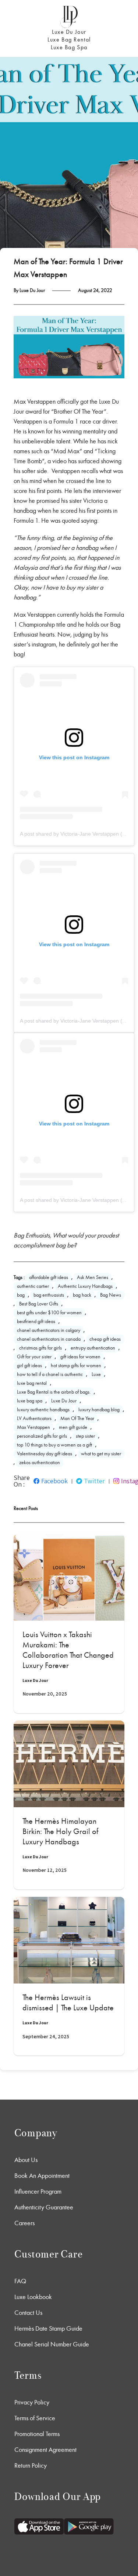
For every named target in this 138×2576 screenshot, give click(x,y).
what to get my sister (101, 1454)
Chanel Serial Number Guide (52, 2344)
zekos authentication (40, 1462)
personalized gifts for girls (42, 1436)
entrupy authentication (93, 1348)
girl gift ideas (29, 1366)
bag (21, 1295)
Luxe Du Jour (69, 32)
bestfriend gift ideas (36, 1321)
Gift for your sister (34, 1357)
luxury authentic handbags (43, 1410)
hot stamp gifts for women (76, 1366)
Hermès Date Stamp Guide (48, 2328)
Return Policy (31, 2465)
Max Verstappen (33, 1427)
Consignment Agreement (45, 2450)
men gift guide (73, 1427)
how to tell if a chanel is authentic (50, 1374)
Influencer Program (38, 2191)
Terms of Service (35, 2418)
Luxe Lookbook (33, 2297)
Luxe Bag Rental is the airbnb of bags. (54, 1392)
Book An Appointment (42, 2176)
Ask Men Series (93, 1277)
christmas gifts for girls (40, 1348)
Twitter (94, 1481)
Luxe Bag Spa (69, 47)
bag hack (82, 1295)
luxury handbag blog (99, 1410)
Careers (24, 2223)
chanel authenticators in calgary (49, 1330)
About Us (26, 2160)
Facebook (54, 1481)
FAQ (20, 2281)
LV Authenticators (34, 1418)
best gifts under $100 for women (49, 1313)
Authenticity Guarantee (44, 2207)
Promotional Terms (37, 2434)
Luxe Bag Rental (69, 39)
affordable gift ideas (49, 1277)
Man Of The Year (77, 1418)
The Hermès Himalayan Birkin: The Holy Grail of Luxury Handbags (60, 1831)
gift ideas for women (80, 1357)
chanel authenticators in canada (49, 1339)
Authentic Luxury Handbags (85, 1286)
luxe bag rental (32, 1383)
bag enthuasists (49, 1295)
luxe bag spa (30, 1401)
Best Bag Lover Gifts (39, 1304)
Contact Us (28, 2313)
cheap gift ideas (105, 1339)
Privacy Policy (32, 2402)
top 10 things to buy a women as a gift (54, 1445)
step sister (85, 1436)
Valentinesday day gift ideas (45, 1454)
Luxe (96, 1374)
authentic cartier (33, 1286)
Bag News (111, 1295)
